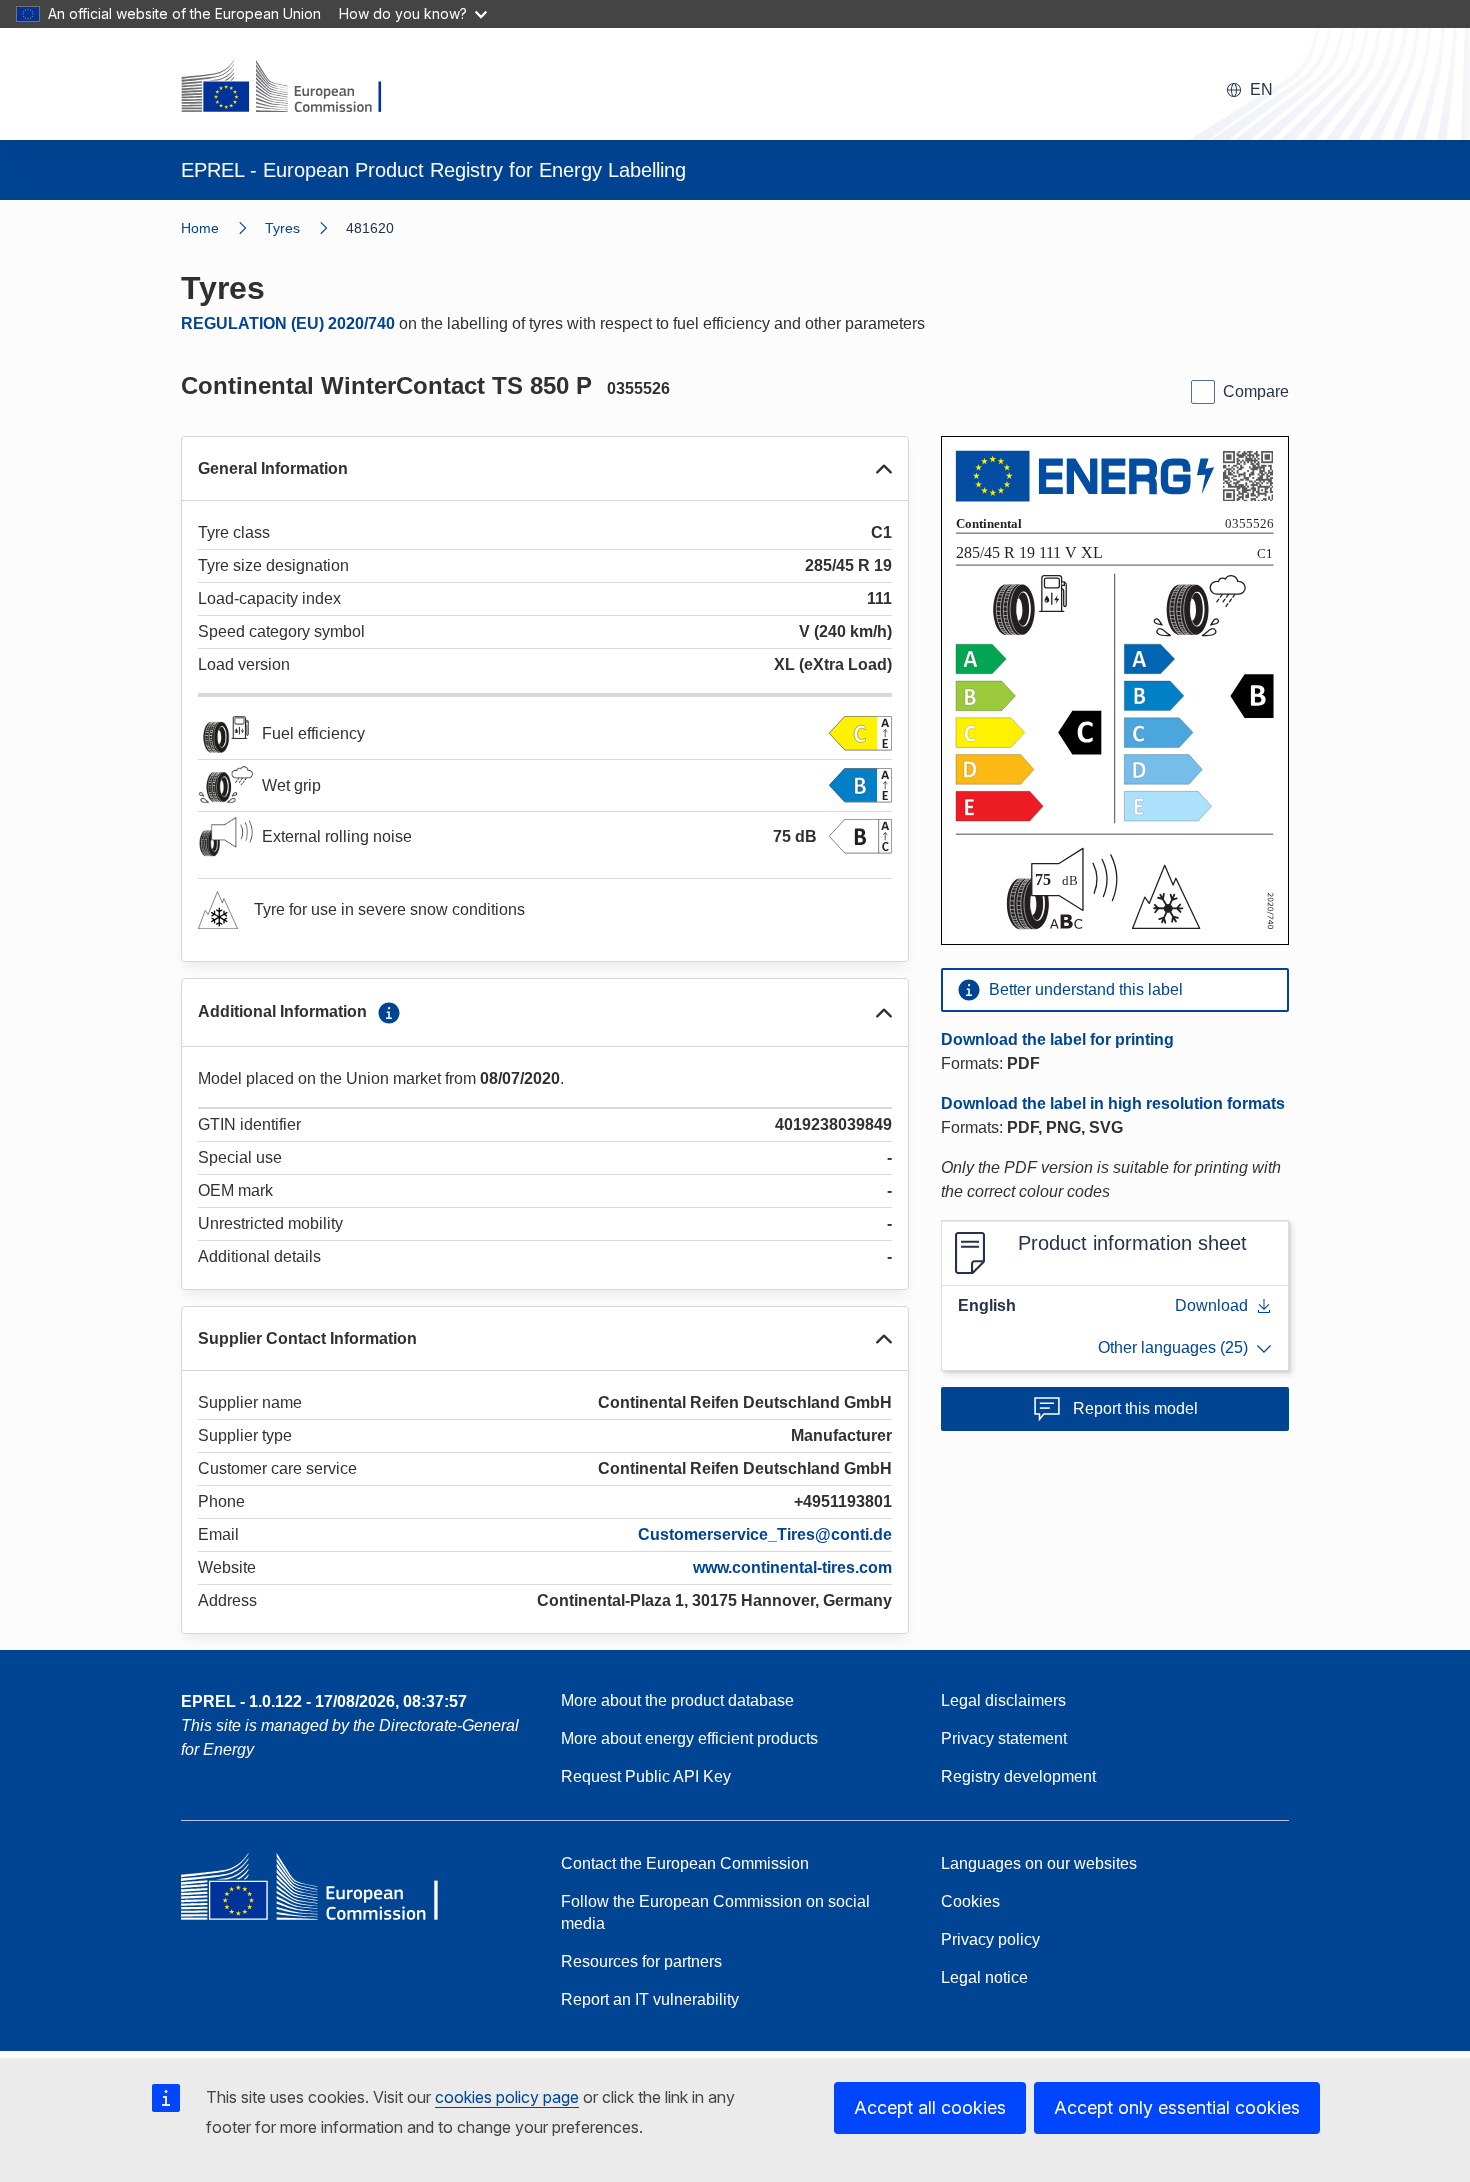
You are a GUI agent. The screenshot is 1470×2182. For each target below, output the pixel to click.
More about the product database (677, 1700)
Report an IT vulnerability (650, 1999)
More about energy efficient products (689, 1738)
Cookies (970, 1901)
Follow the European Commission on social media (715, 1912)
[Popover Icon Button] (389, 1013)
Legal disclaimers (1003, 1700)
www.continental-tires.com (792, 1567)
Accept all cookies (930, 2107)
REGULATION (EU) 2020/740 (288, 323)
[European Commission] (294, 88)
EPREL (324, 1701)
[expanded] (884, 469)
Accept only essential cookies (1177, 2107)
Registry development (1018, 1776)
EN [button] (1261, 89)
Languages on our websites (1039, 1863)
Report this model (1135, 1408)
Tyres (282, 228)
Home (200, 228)
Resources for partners (641, 1961)
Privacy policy (990, 1939)
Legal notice (984, 1977)
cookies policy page (507, 2097)
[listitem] (305, 228)
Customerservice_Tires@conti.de (765, 1534)
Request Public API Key (646, 1776)
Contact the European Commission (685, 1863)
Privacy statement (1004, 1738)
